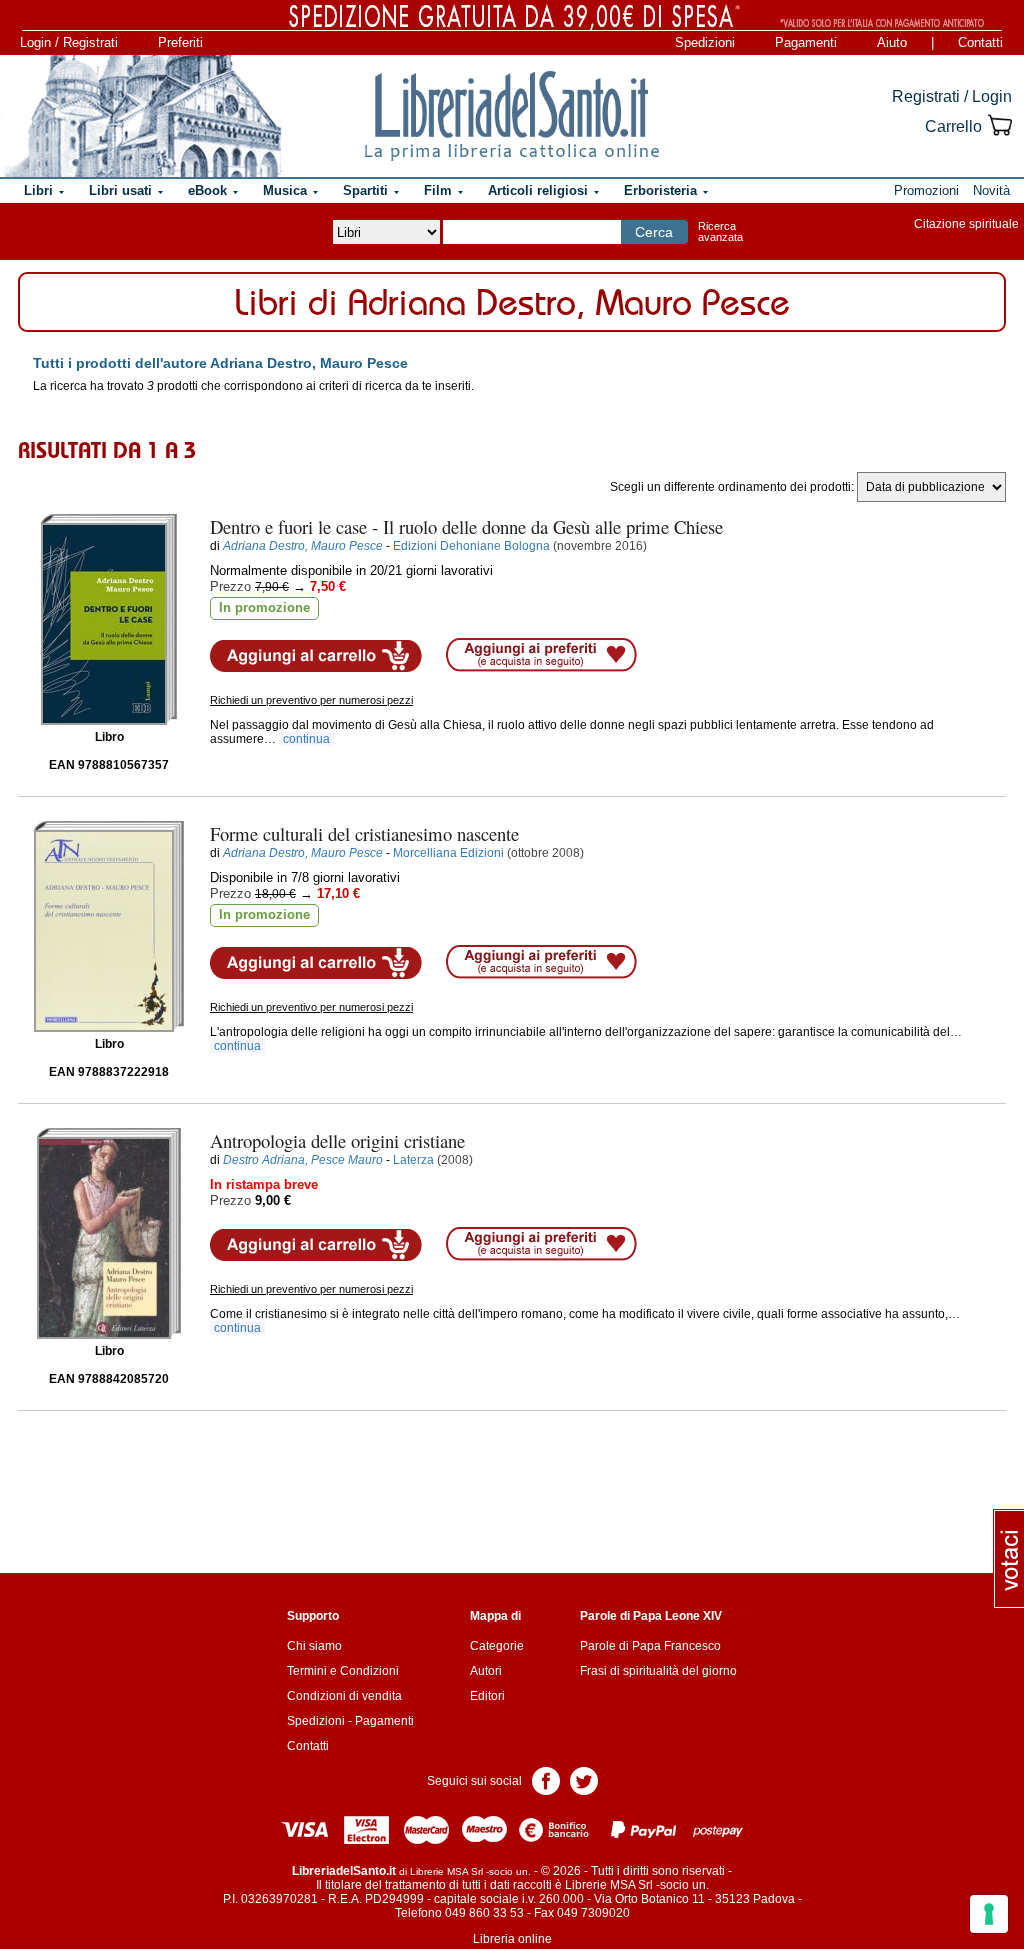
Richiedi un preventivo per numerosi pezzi (311, 700)
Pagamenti (806, 42)
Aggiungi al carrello (316, 656)
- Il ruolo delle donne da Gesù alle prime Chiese (466, 526)
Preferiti (180, 42)
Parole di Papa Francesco (650, 1646)
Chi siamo (314, 1646)
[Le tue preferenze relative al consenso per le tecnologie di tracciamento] (989, 1914)
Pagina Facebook (546, 1779)
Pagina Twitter (584, 1779)
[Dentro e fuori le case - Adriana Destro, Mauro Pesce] (109, 619)
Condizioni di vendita (344, 1696)
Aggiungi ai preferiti (541, 655)
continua (306, 739)
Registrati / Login (952, 96)
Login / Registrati (69, 42)
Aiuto (892, 42)
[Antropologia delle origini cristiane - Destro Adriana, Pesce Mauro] (109, 1233)
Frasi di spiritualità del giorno (658, 1671)
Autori (486, 1671)
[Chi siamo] (142, 116)
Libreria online (512, 1939)
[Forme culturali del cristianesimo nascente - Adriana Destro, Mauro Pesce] (109, 926)
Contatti (980, 42)
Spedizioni (705, 42)
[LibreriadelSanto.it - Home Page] (512, 116)
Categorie (497, 1646)
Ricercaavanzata (720, 231)
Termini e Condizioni (343, 1671)
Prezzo (230, 586)
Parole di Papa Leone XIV (651, 1616)
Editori (487, 1696)
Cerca (654, 232)
